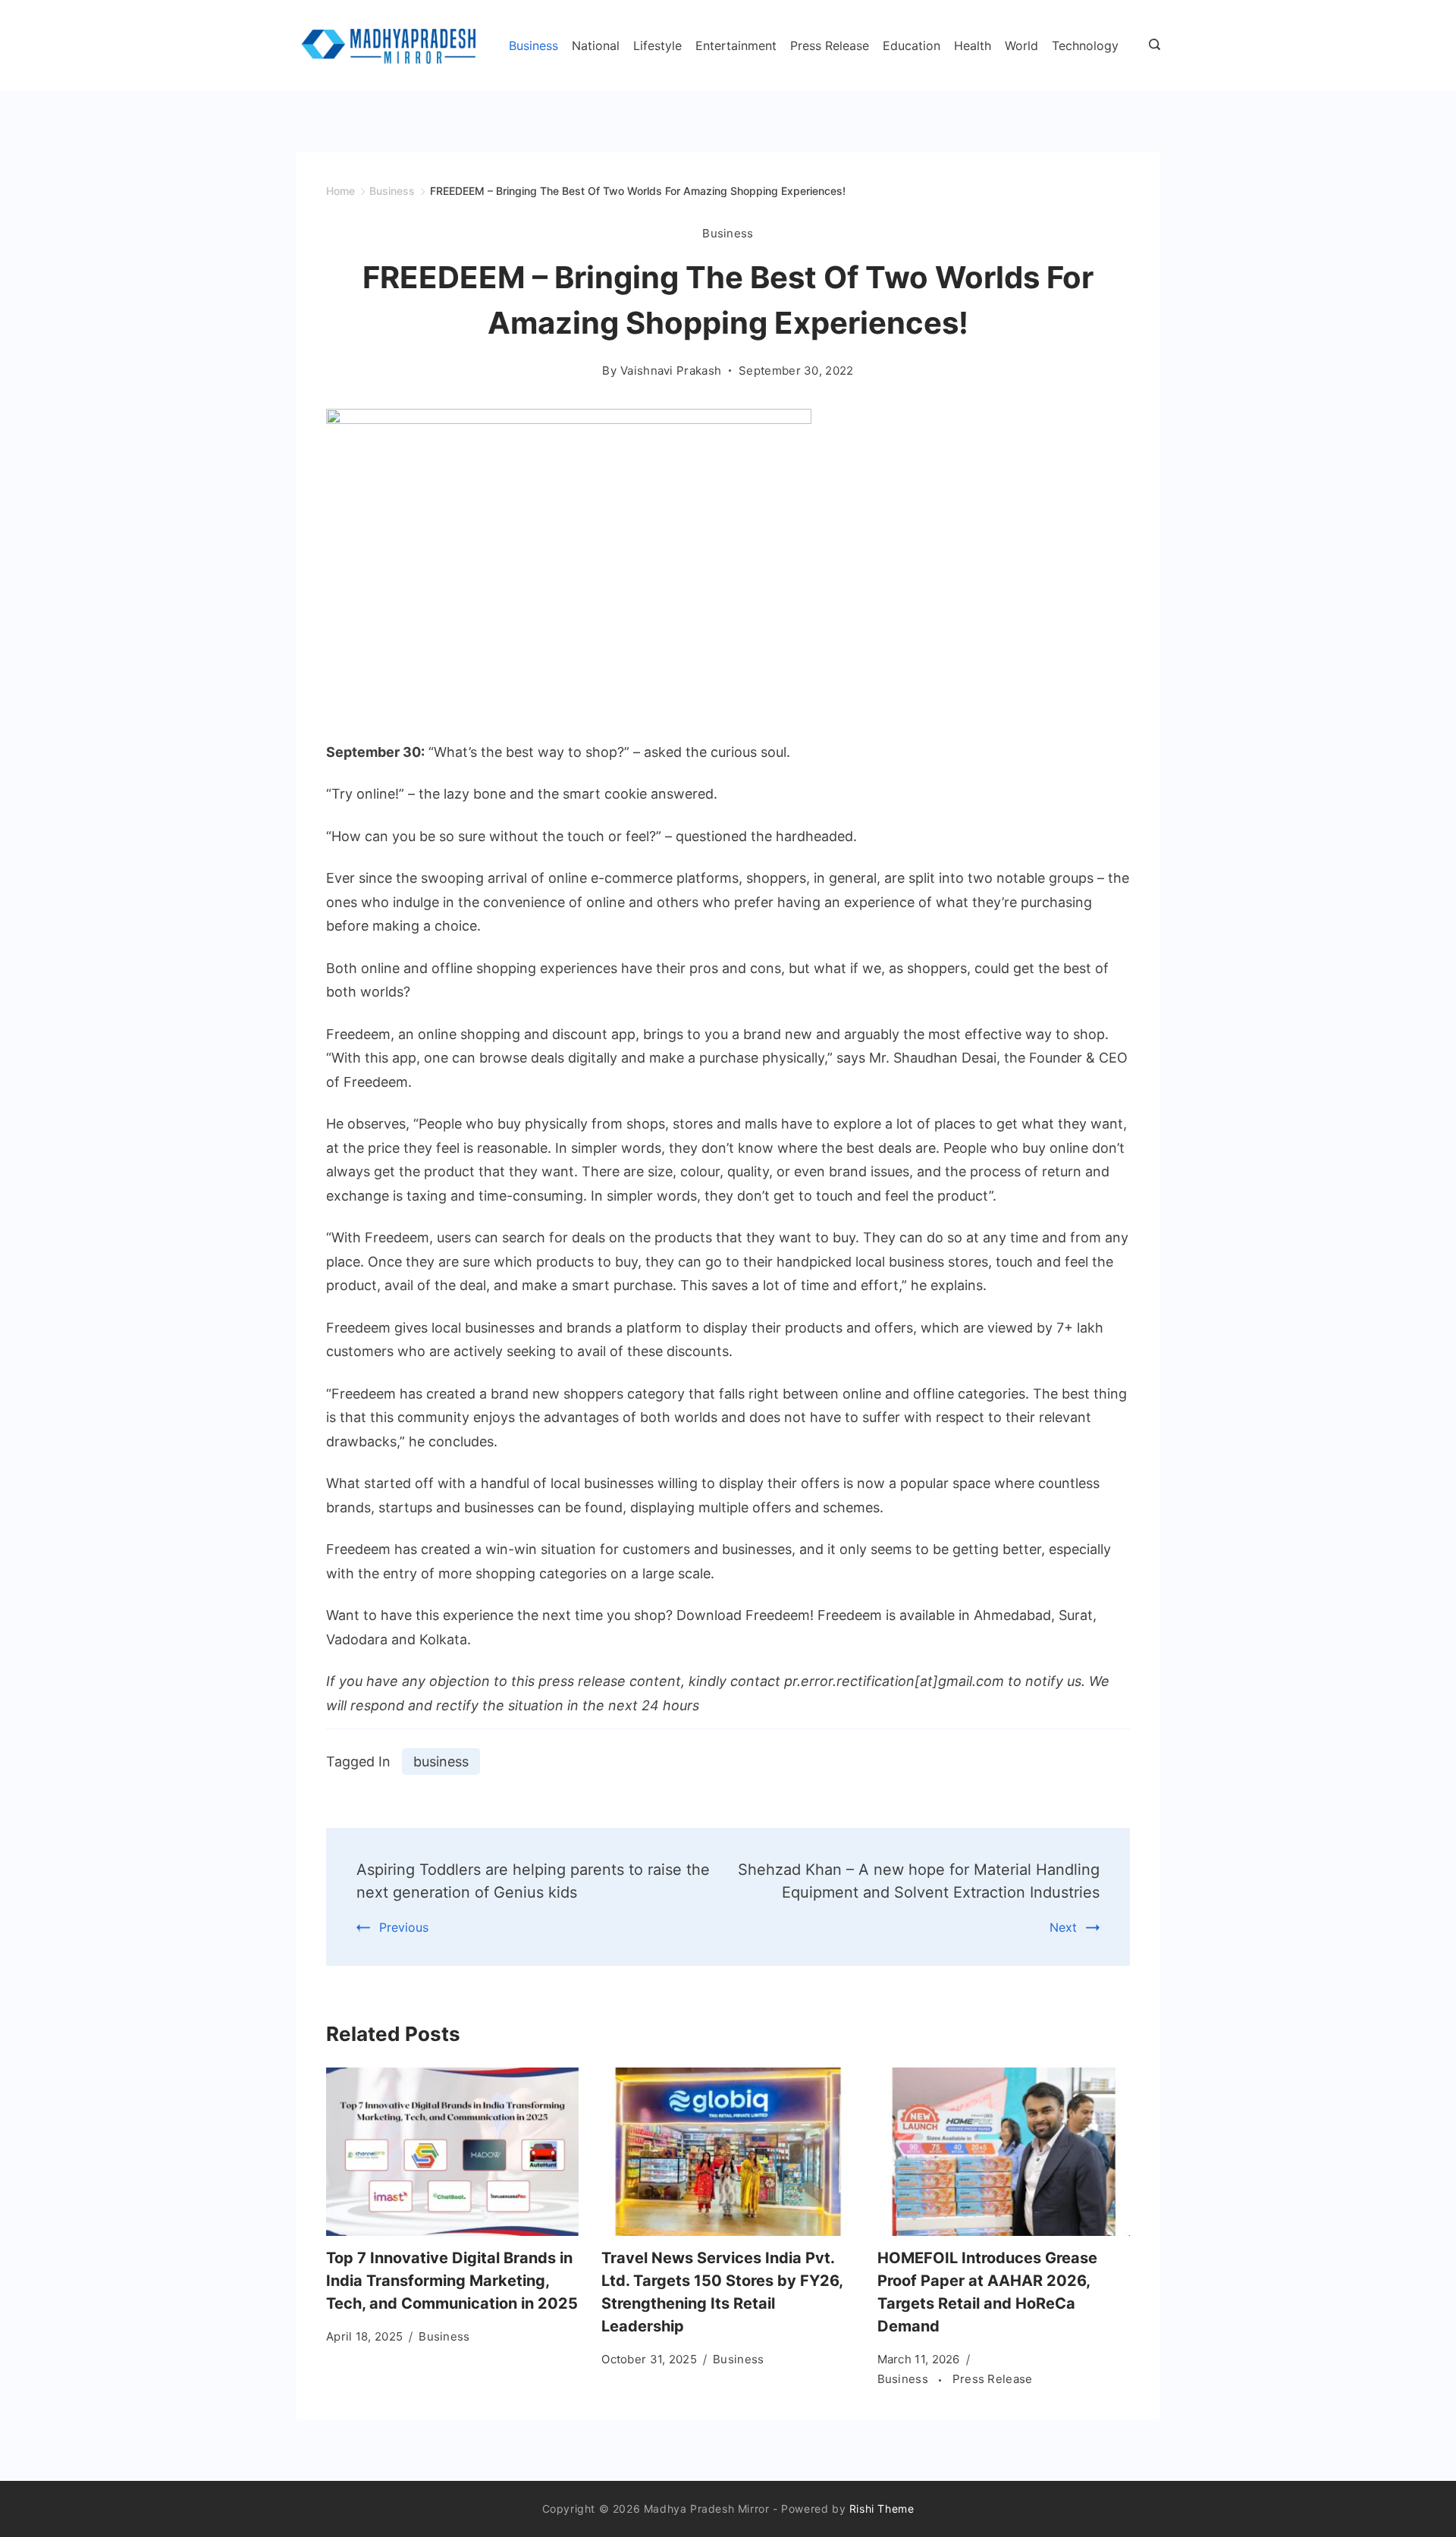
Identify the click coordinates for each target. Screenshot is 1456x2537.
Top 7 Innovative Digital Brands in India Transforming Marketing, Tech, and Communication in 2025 (452, 2281)
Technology (1085, 46)
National (596, 46)
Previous (404, 1927)
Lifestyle (657, 46)
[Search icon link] (1151, 46)
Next (1063, 1927)
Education (912, 46)
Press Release (830, 46)
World (1021, 46)
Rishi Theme (882, 2509)
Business (533, 46)
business (441, 1761)
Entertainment (736, 46)
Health (973, 46)
